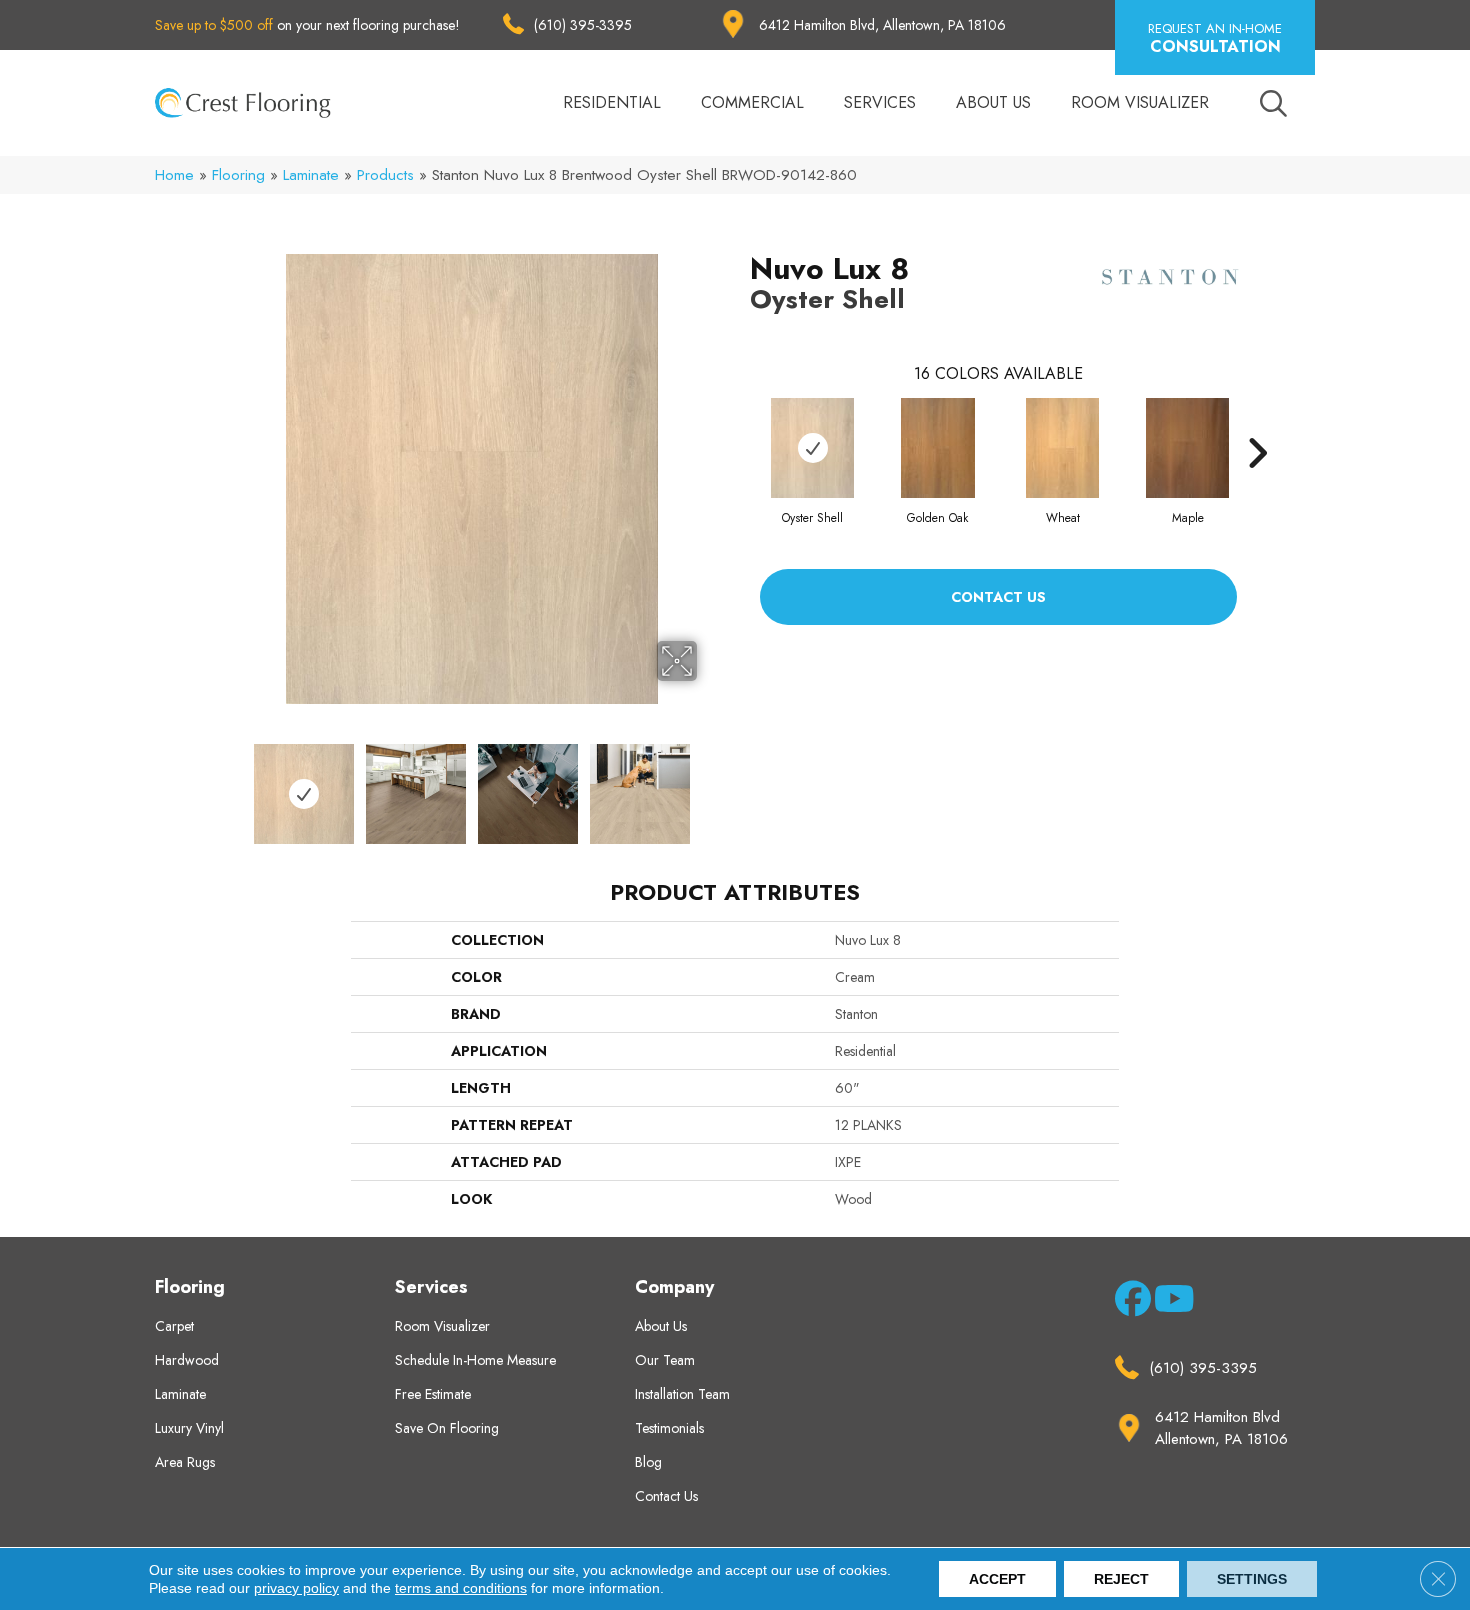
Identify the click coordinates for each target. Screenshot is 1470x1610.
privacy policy (296, 1588)
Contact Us (998, 597)
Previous (233, 784)
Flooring (238, 175)
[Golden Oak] (938, 448)
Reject (1121, 1579)
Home (174, 175)
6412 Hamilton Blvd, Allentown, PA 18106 (882, 25)
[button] (1215, 37)
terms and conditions (461, 1588)
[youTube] (1168, 1303)
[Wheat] (1062, 448)
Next (710, 784)
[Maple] (1187, 448)
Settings (1252, 1579)
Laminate (311, 175)
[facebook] (1129, 1303)
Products (385, 175)
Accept (997, 1579)
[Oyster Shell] (812, 448)
